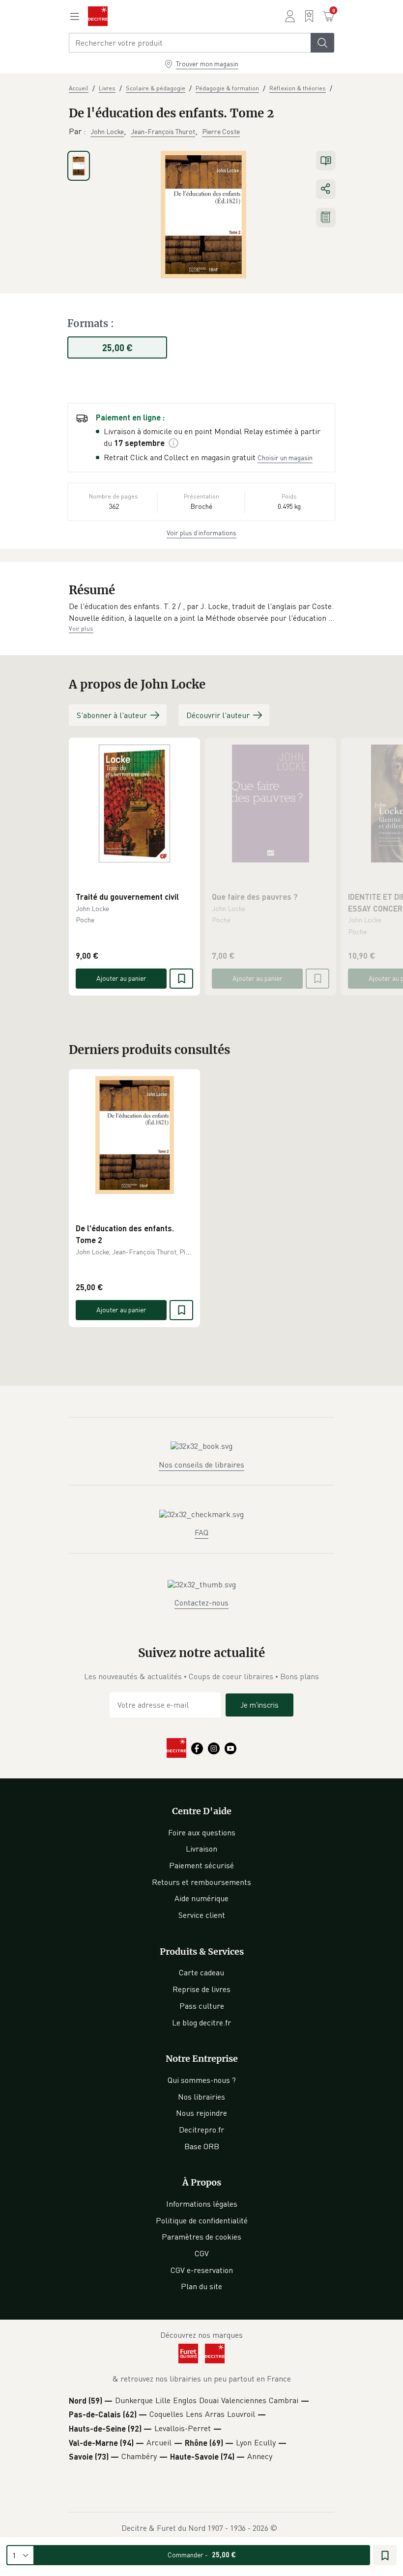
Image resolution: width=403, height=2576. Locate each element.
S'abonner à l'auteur (112, 715)
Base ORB (202, 2146)
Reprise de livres (201, 1989)
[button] (201, 612)
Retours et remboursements (201, 1882)
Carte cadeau (201, 1972)
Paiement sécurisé (201, 1865)
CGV (202, 2253)
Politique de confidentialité (202, 2220)
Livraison (201, 1849)
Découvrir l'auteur (218, 715)
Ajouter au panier (121, 978)
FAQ (201, 1532)
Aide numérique (201, 1898)
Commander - (202, 2555)
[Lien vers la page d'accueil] (98, 16)
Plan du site (201, 2286)
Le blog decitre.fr (201, 2022)
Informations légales (202, 2204)
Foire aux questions (202, 1832)
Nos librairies (201, 2097)
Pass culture (202, 2006)
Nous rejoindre (201, 2113)
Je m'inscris (259, 1705)
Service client (202, 1915)
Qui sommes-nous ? (202, 2080)
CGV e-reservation (202, 2270)
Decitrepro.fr (201, 2130)
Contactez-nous (201, 1603)
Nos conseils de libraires (201, 1465)
